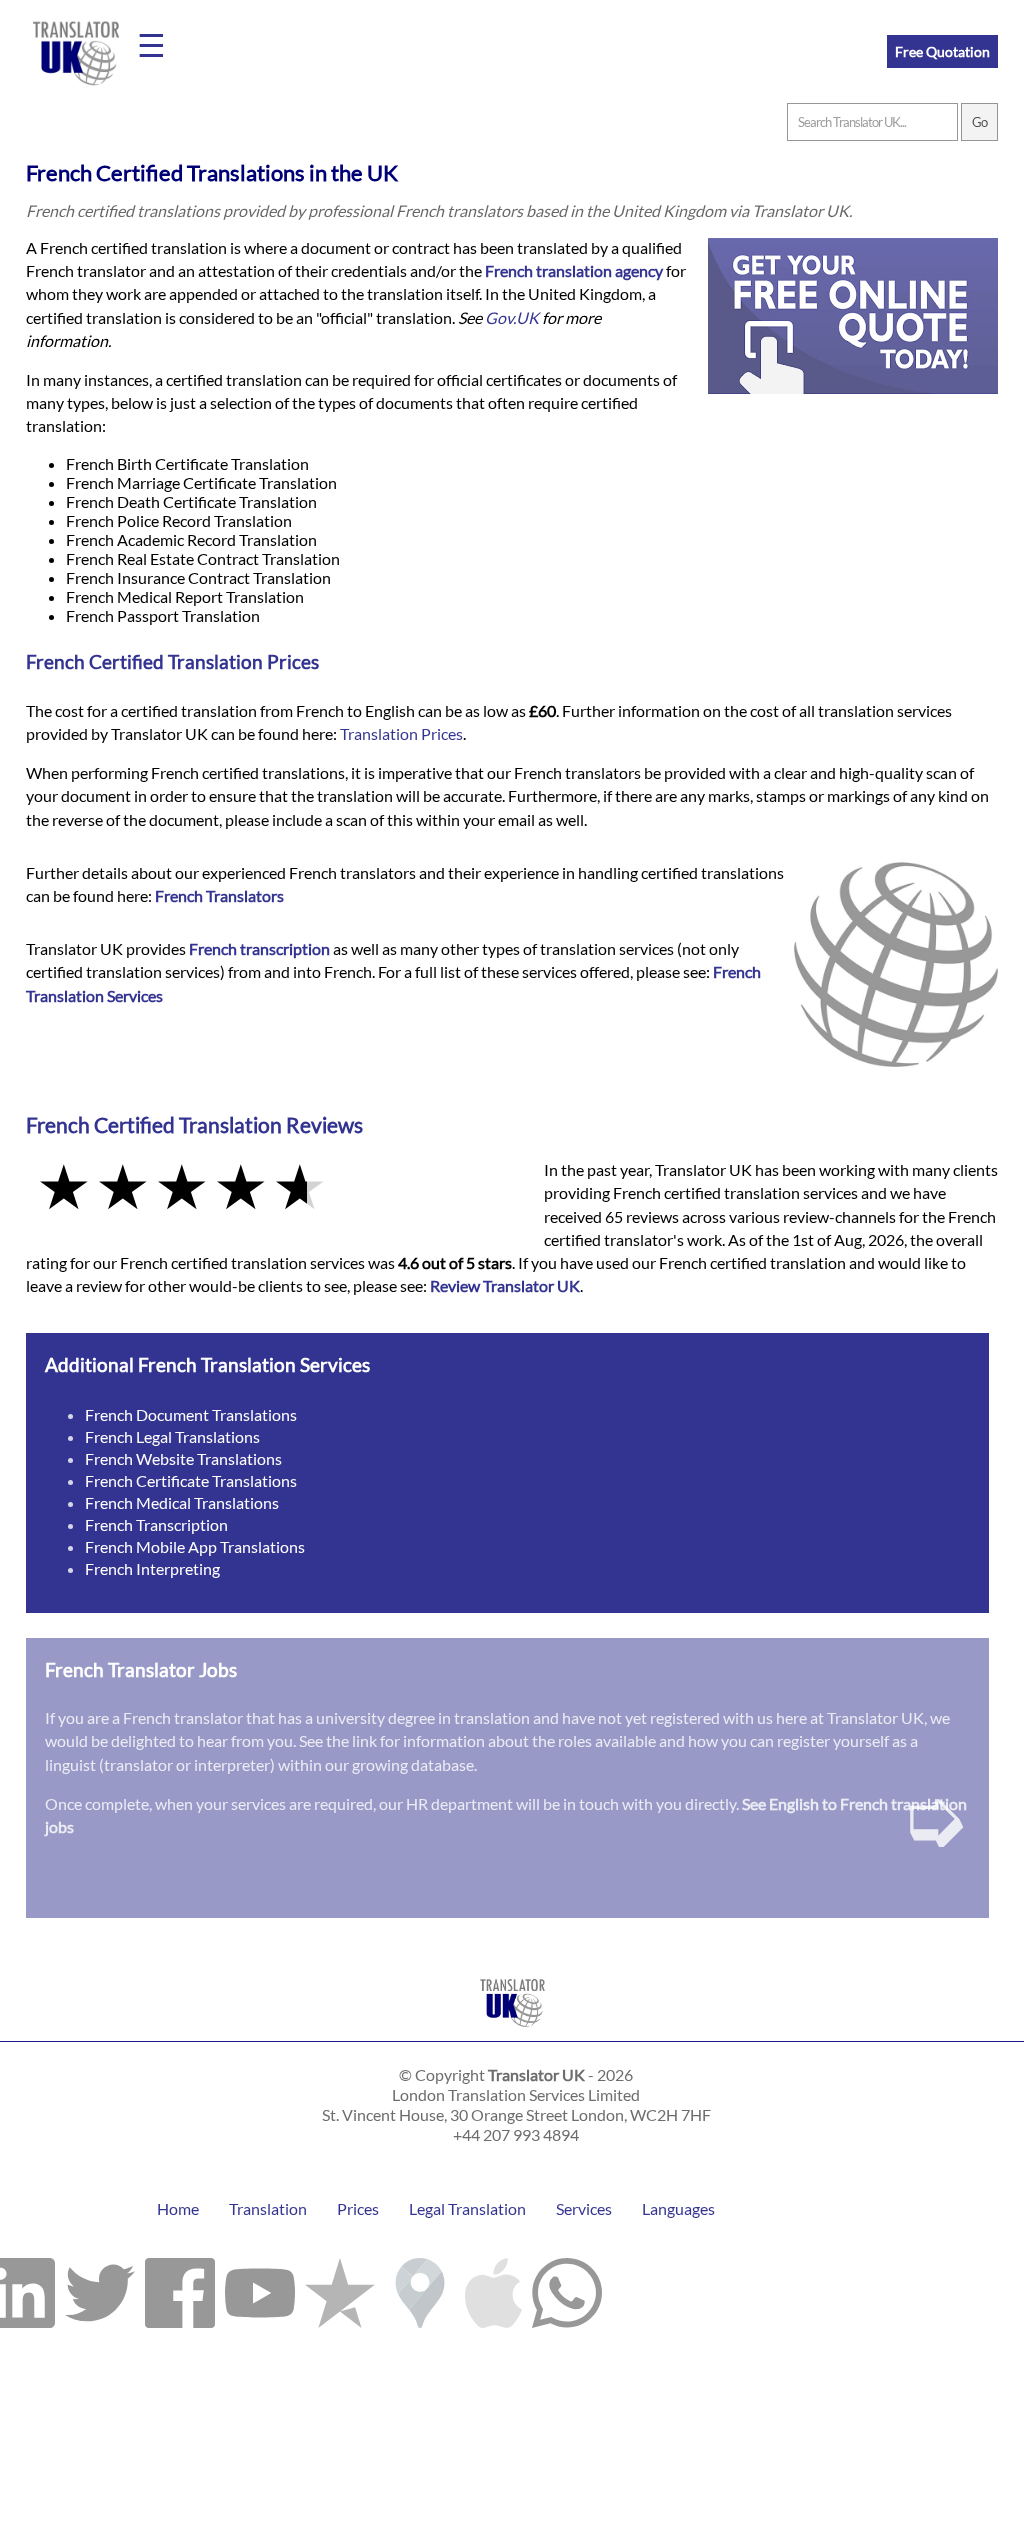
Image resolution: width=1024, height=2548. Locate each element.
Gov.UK (512, 317)
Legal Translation (467, 2208)
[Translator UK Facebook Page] (180, 2288)
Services (584, 2208)
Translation (268, 2208)
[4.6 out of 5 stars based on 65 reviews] (271, 1189)
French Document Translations (191, 1414)
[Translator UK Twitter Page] (100, 2288)
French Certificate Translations (191, 1480)
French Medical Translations (182, 1502)
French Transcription (156, 1524)
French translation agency (574, 270)
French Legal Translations (172, 1436)
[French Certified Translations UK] (512, 2031)
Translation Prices (401, 733)
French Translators (219, 895)
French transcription (259, 948)
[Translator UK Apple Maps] (493, 2288)
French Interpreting (152, 1568)
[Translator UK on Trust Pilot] (340, 2288)
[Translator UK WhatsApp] (567, 2288)
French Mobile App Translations (195, 1546)
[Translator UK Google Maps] (420, 2288)
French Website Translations (183, 1458)
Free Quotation (942, 51)
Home (178, 2208)
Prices (358, 2208)
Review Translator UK (505, 1285)
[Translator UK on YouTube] (260, 2288)
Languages (678, 2208)
